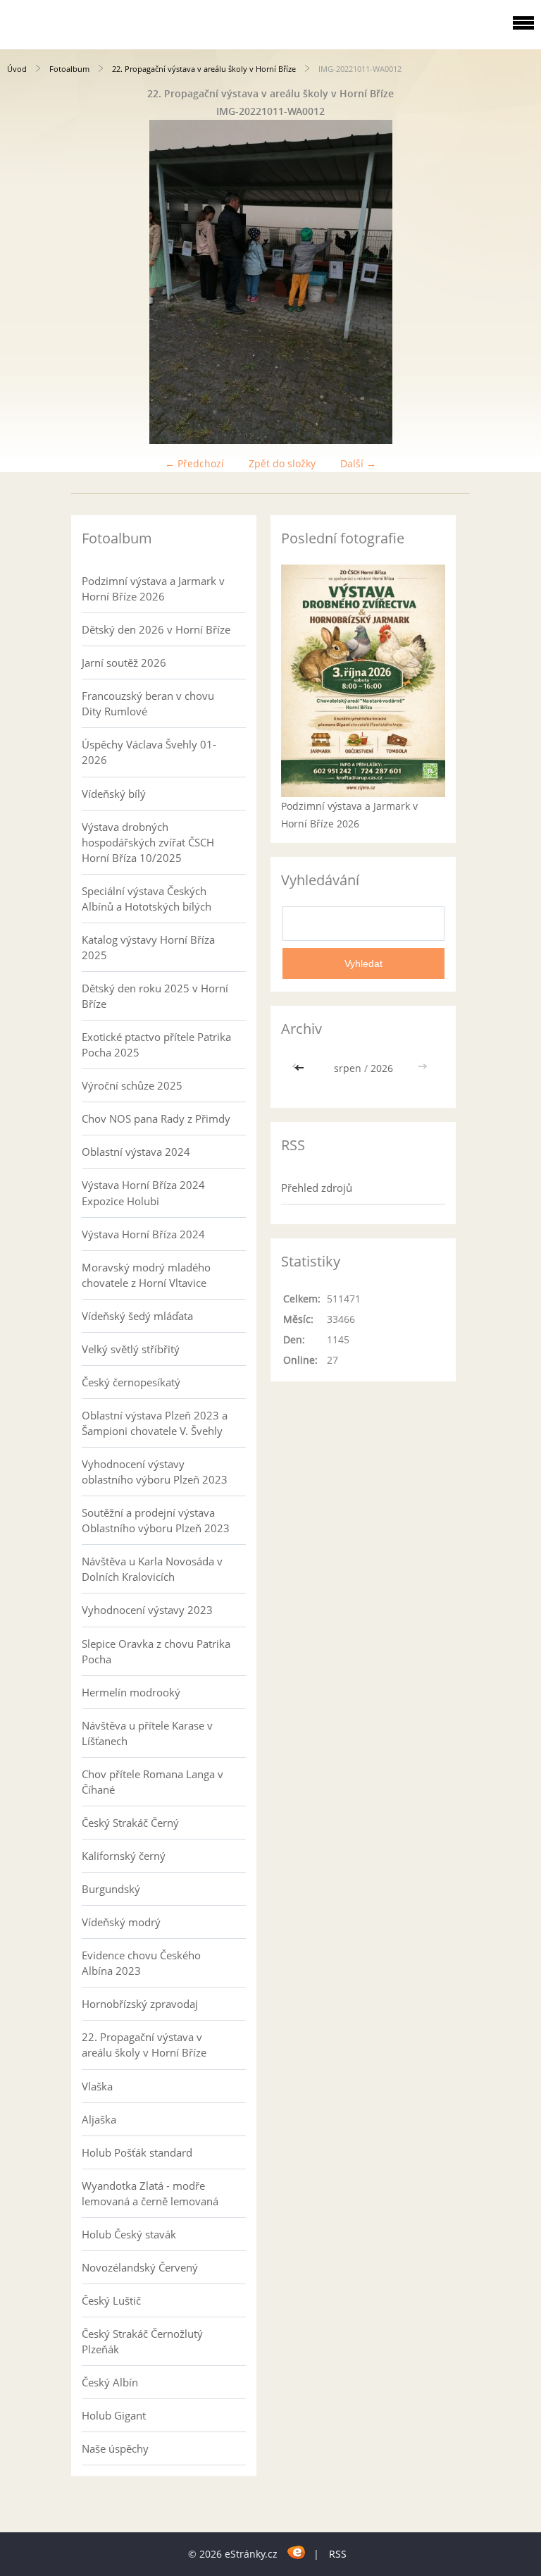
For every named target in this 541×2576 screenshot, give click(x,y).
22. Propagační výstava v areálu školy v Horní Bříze (204, 69)
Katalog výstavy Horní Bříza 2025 (148, 947)
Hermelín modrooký (131, 1692)
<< (301, 1068)
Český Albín (110, 2382)
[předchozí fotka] (23, 282)
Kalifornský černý (124, 1856)
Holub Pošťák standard (137, 2152)
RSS (338, 2554)
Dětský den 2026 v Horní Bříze (156, 629)
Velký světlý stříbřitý (131, 1349)
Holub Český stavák (129, 2234)
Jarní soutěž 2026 (124, 663)
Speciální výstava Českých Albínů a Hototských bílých (147, 899)
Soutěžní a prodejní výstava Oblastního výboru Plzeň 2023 (156, 1520)
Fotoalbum (69, 69)
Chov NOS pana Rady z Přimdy (156, 1118)
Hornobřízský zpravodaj (140, 2004)
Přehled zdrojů (317, 1188)
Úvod (17, 69)
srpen (348, 1068)
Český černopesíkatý (131, 1382)
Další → (358, 463)
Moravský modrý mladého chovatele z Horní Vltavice (146, 1275)
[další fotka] (518, 282)
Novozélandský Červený (140, 2267)
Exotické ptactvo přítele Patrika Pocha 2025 (156, 1044)
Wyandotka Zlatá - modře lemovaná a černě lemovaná (150, 2193)
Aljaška (99, 2119)
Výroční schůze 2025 (132, 1085)
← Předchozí (194, 463)
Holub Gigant (114, 2415)
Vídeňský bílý (114, 794)
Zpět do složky (282, 463)
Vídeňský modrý (121, 1922)
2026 (382, 1068)
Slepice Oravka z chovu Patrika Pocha (156, 1651)
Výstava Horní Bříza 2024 (143, 1234)
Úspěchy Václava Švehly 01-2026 (149, 752)
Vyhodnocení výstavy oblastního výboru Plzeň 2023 (155, 1472)
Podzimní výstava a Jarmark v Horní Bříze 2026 (153, 588)
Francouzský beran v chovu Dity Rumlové (148, 703)
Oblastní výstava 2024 (136, 1152)
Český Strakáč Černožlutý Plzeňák (142, 2341)
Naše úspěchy (115, 2448)
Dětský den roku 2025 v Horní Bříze (155, 996)
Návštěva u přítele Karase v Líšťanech (147, 1733)
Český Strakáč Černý (130, 1823)
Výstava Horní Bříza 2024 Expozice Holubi (143, 1193)
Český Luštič (111, 2300)
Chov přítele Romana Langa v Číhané (153, 1782)
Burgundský (111, 1889)
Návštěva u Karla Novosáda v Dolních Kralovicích (152, 1569)
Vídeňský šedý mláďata (137, 1316)
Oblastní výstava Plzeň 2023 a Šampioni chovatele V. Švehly (155, 1423)
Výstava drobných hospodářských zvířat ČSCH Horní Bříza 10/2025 (148, 842)
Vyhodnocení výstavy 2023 (147, 1610)
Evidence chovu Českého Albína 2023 (141, 1963)
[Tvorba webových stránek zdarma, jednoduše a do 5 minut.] (297, 2552)
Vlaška (97, 2086)
